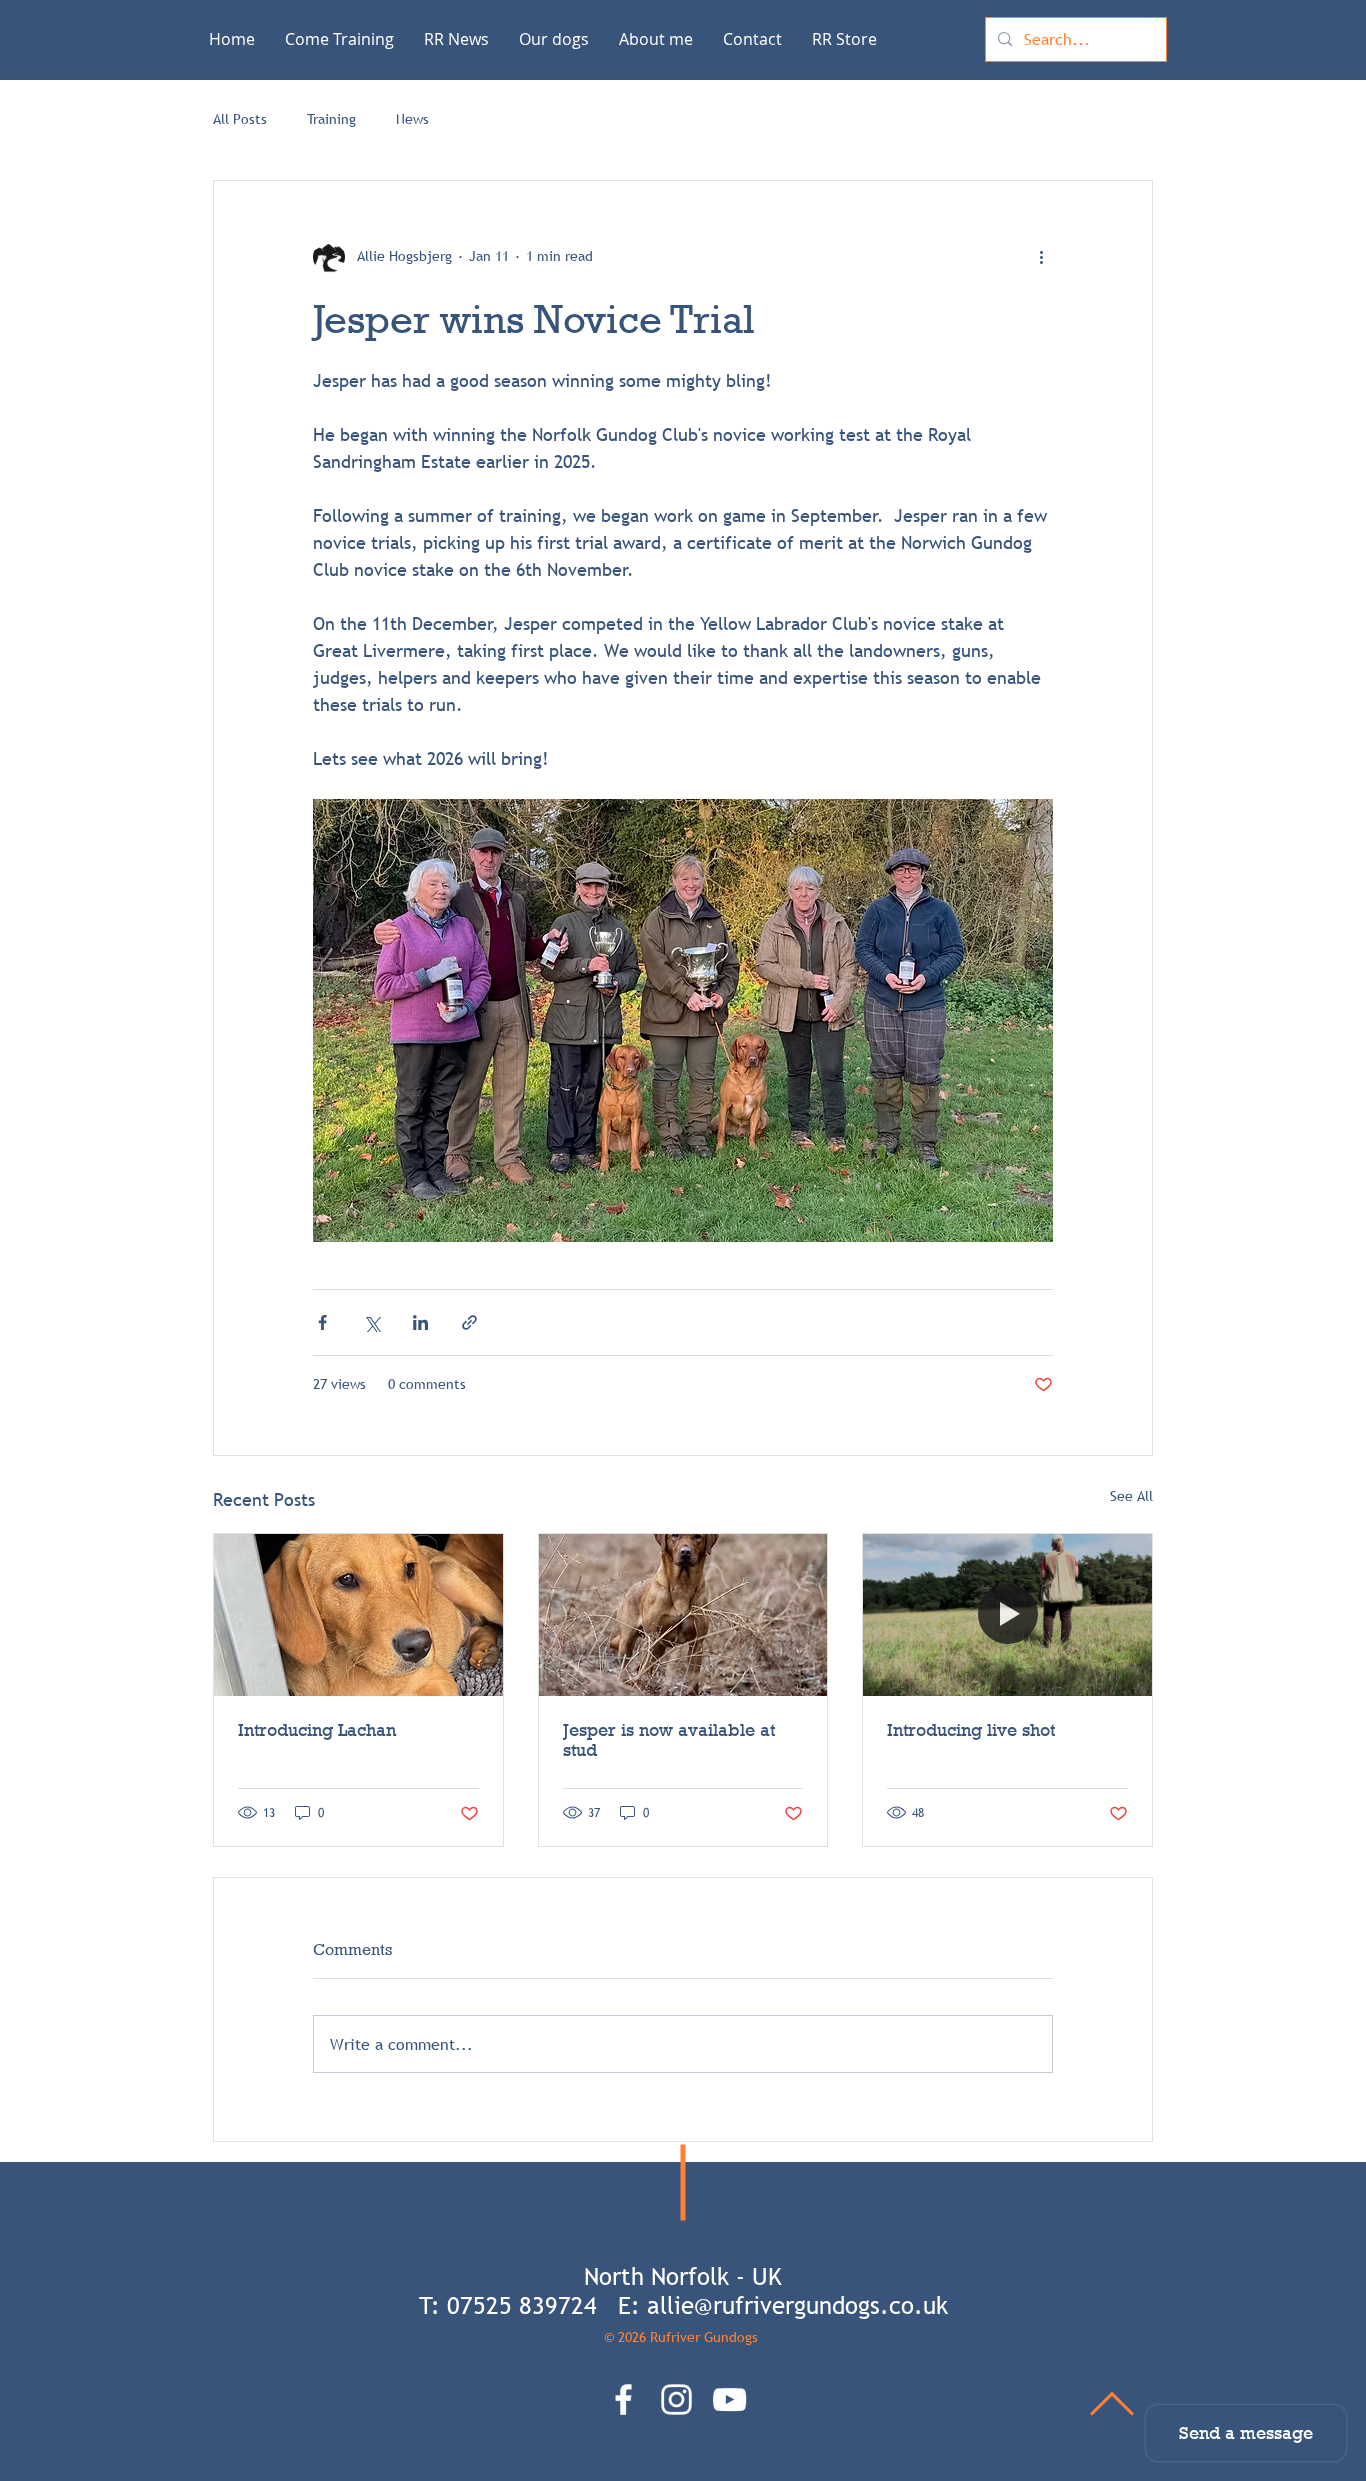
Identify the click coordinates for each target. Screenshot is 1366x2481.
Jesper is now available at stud (669, 1740)
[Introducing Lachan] (358, 1615)
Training (331, 119)
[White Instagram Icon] (676, 2399)
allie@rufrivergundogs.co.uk (797, 2305)
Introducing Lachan (317, 1730)
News (412, 119)
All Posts (240, 119)
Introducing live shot (971, 1730)
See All (1131, 1496)
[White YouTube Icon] (729, 2399)
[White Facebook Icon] (623, 2399)
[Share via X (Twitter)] (371, 1322)
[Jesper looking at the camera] (683, 1615)
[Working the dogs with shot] (1007, 1615)
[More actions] (1041, 257)
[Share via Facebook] (322, 1322)
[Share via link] (469, 1322)
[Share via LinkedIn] (420, 1322)
